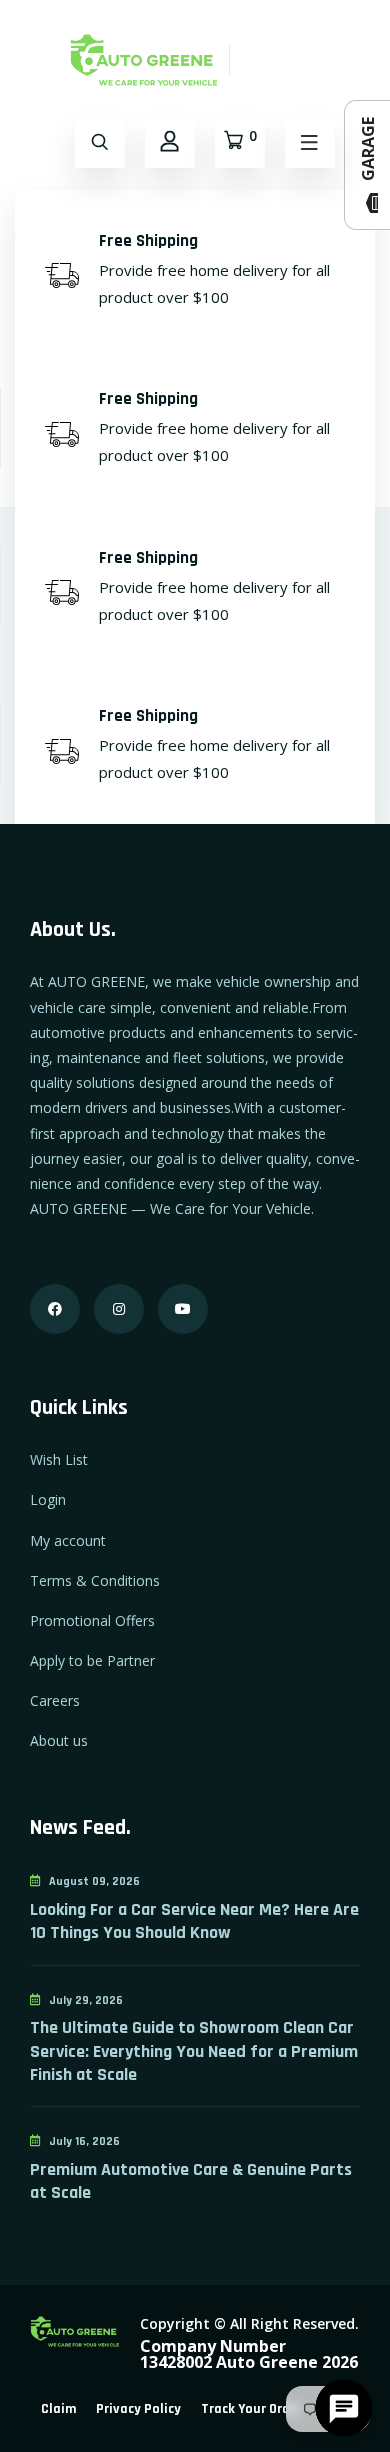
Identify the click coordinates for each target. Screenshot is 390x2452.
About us (59, 1740)
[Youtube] (183, 1309)
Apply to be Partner (92, 1660)
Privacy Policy (138, 2409)
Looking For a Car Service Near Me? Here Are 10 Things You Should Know (194, 1921)
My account (68, 1540)
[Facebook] (55, 1309)
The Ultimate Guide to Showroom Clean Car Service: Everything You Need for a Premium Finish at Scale (194, 2051)
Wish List (59, 1459)
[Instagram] (119, 1309)
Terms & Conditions (95, 1580)
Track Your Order (251, 2409)
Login (48, 1499)
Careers (55, 1700)
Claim (58, 2409)
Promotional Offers (92, 1620)
